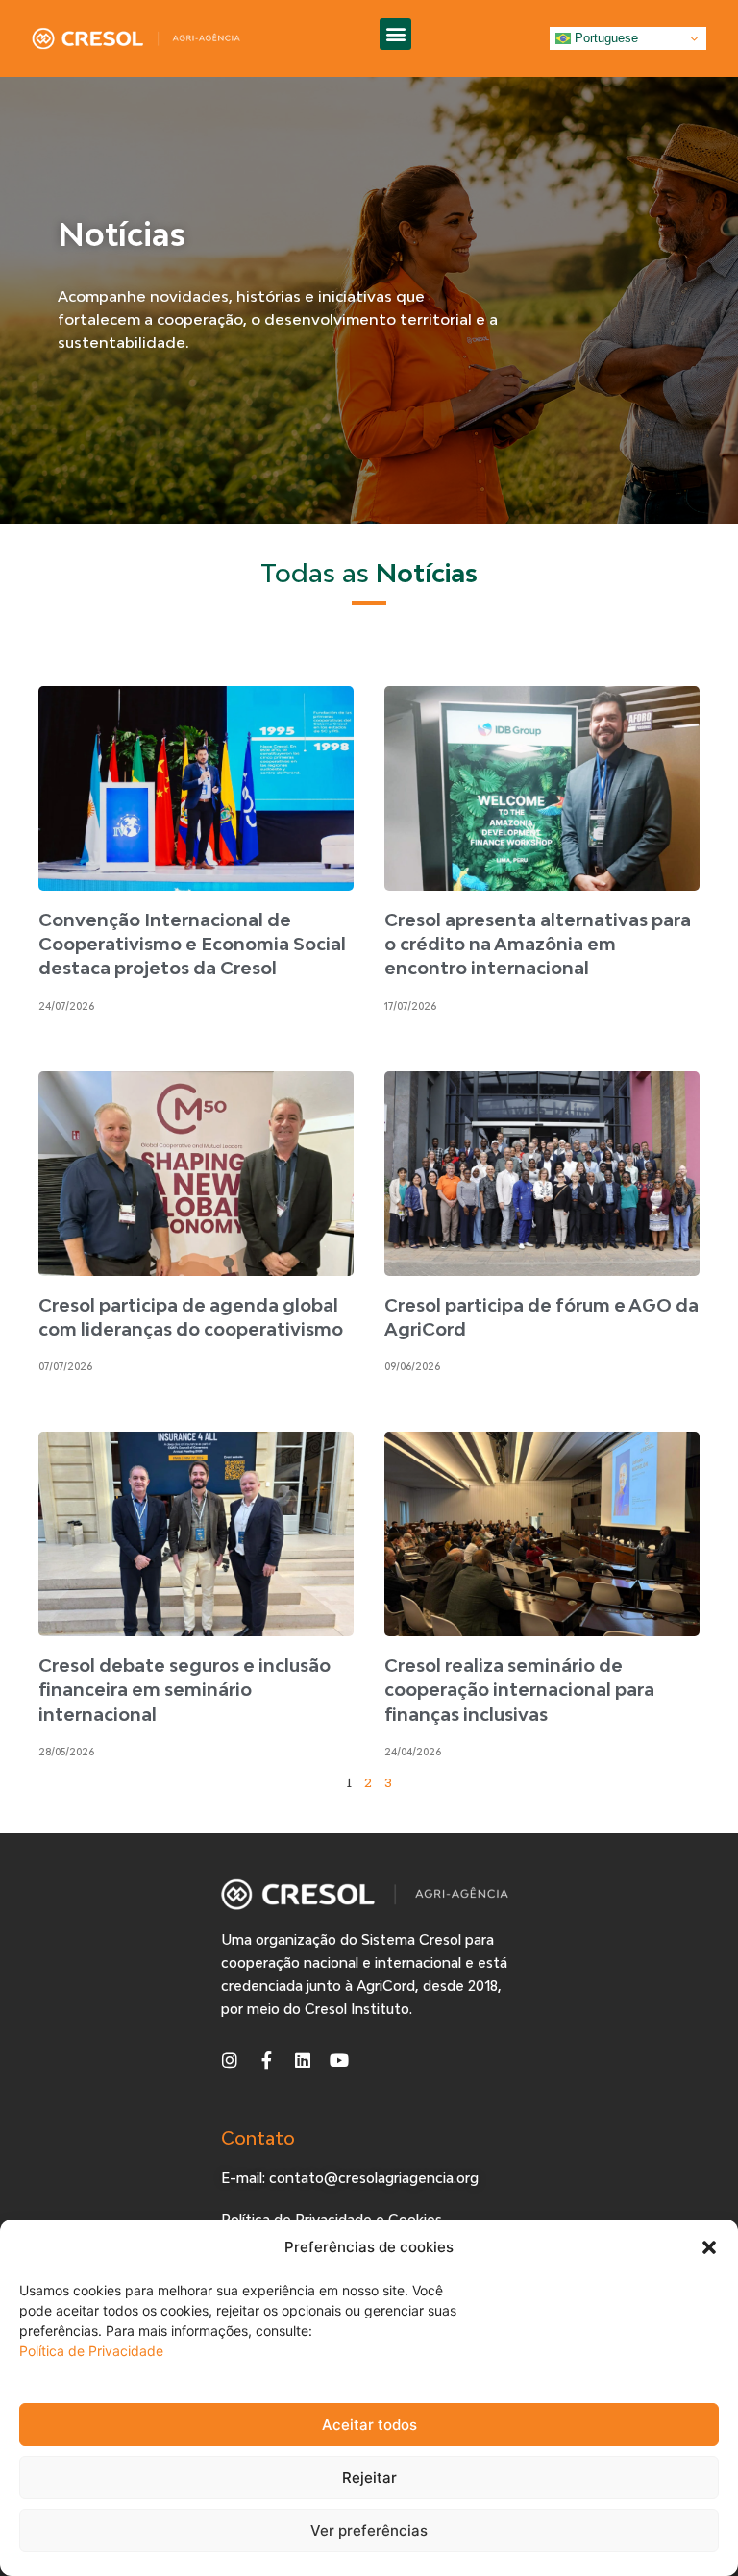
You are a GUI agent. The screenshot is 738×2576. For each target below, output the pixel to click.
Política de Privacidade (91, 2351)
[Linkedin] (303, 2060)
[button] (709, 2247)
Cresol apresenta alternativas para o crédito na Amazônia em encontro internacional (538, 944)
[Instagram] (230, 2060)
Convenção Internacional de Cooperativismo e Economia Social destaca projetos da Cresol (192, 944)
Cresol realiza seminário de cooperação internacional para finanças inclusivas (519, 1689)
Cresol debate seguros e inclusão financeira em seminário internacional (184, 1689)
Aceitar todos (369, 2425)
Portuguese (604, 38)
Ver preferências (369, 2530)
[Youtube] (339, 2060)
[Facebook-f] (266, 2060)
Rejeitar (369, 2478)
